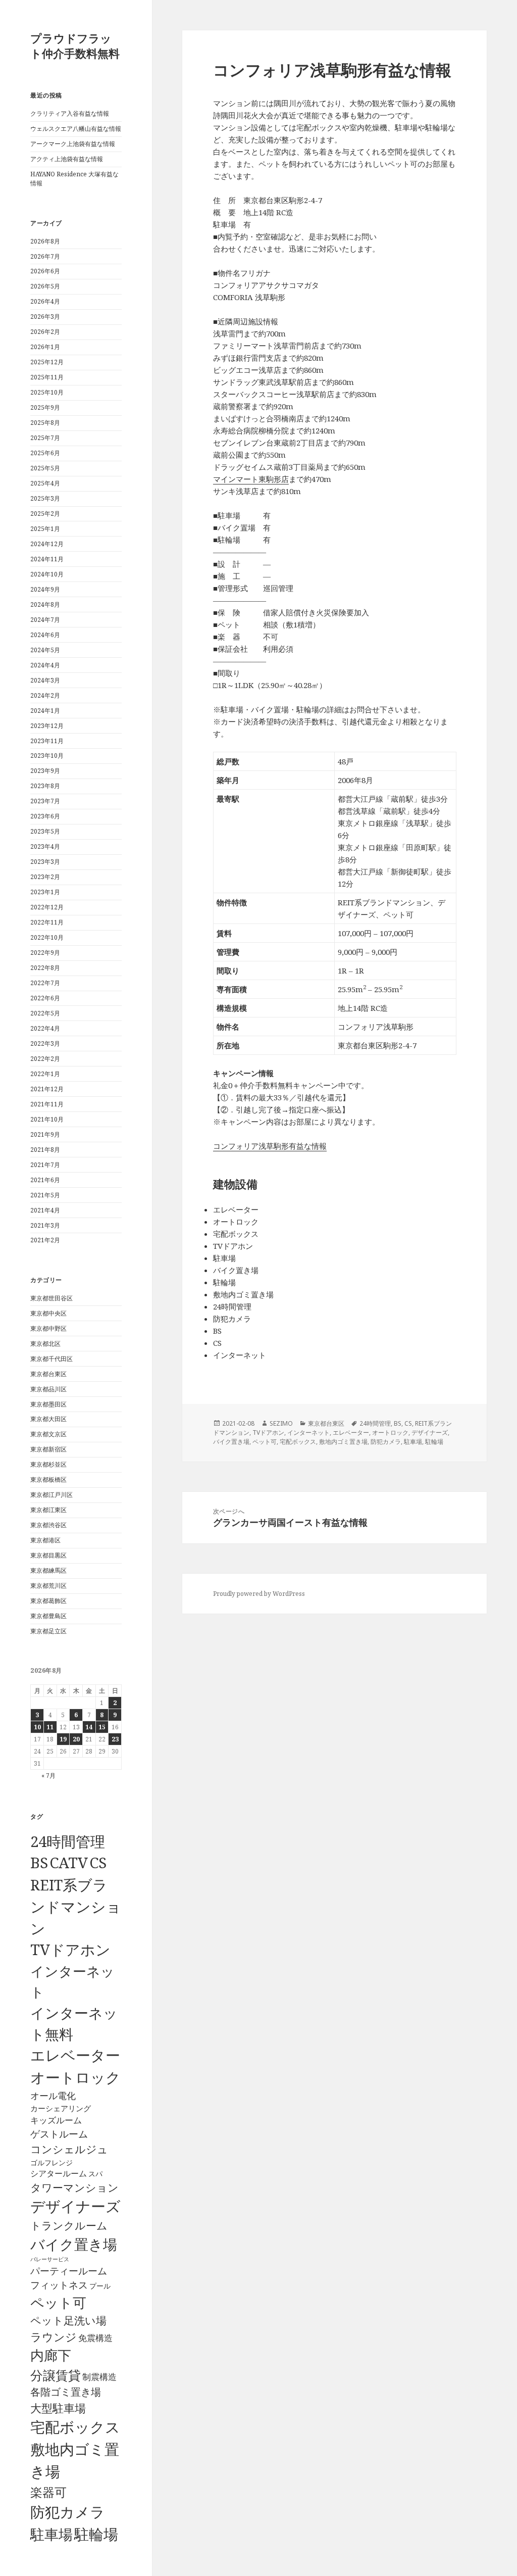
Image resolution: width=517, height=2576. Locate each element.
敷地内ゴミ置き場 (343, 1442)
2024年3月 (45, 680)
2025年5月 (45, 468)
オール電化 (53, 2096)
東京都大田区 (48, 1419)
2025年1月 (45, 529)
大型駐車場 (58, 2408)
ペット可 (58, 2302)
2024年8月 (45, 604)
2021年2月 (45, 1240)
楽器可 (48, 2492)
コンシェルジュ (69, 2149)
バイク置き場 (74, 2244)
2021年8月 (45, 1150)
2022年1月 (45, 1074)
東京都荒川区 (48, 1586)
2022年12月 (47, 907)
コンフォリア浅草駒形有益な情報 (270, 1146)
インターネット (308, 1432)
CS (98, 1863)
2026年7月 (45, 256)
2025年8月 (45, 423)
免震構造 (95, 2338)
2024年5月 (45, 650)
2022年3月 (45, 1043)
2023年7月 (45, 801)
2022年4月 (45, 1028)
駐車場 (51, 2534)
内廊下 (51, 2355)
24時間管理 (68, 1841)
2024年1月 (45, 711)
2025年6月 (45, 453)
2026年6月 (45, 271)
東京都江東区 (48, 1510)
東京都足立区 (48, 1631)
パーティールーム (69, 2271)
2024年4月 (45, 665)
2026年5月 (45, 286)
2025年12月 (47, 362)
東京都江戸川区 (51, 1495)
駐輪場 (96, 2534)
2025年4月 (45, 483)
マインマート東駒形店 (251, 479)
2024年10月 (47, 574)
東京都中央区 (48, 1313)
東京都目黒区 (48, 1555)
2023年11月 (47, 741)
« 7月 (48, 1776)
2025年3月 (45, 498)
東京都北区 (45, 1344)
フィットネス (59, 2285)
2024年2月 (45, 695)
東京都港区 (45, 1540)
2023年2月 (45, 877)
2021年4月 (45, 1210)
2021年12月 (47, 1089)
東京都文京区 (48, 1434)
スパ (95, 2174)
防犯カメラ (68, 2512)
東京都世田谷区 (51, 1298)
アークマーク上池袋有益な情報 (73, 144)
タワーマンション (74, 2188)
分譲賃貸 (56, 2375)
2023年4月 (45, 846)
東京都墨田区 (48, 1404)
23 (115, 1739)
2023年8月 (45, 786)
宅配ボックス (75, 2427)
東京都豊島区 (48, 1616)
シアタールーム (59, 2173)
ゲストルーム (59, 2134)
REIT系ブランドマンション (76, 1906)
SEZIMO (281, 1423)
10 (37, 1727)
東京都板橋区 (48, 1479)
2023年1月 (45, 892)
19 (63, 1739)
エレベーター (75, 2055)
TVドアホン (70, 1950)
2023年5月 (45, 831)
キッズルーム (56, 2120)
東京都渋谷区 (48, 1525)
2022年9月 (45, 953)
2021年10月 (47, 1119)
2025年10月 (47, 392)
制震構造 (99, 2377)
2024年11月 (47, 559)
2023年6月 (45, 816)
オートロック (75, 2077)
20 (76, 1739)
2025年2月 (45, 514)
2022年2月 (45, 1059)
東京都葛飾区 (48, 1601)
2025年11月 (47, 377)
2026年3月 (45, 317)
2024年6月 (45, 635)
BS (39, 1863)
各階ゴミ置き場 (66, 2392)
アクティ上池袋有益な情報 (67, 159)
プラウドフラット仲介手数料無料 (75, 45)
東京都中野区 (48, 1328)
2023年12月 (47, 726)
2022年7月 (45, 983)
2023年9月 (45, 771)
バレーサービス (50, 2259)
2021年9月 (45, 1134)
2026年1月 (45, 347)
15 (102, 1727)
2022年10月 (47, 937)
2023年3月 (45, 862)
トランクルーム (69, 2225)
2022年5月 (45, 1013)
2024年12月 (47, 544)
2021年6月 (45, 1180)
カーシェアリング (61, 2108)
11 (50, 1727)
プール (100, 2286)
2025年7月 (45, 438)
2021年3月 (45, 1225)
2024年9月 (45, 589)
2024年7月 (45, 620)
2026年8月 (45, 241)
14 (89, 1727)
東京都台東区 (48, 1374)
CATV (69, 1863)
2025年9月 (45, 407)
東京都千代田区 (51, 1359)
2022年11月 (47, 922)
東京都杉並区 (48, 1464)
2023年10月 (47, 756)
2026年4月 (45, 301)
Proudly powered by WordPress (259, 1594)
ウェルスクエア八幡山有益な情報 (76, 129)
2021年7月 (45, 1165)
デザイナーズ (75, 2206)
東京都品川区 (48, 1389)
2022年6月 (45, 998)
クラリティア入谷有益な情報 (70, 113)
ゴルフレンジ (51, 2162)
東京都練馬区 (48, 1570)
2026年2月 (45, 332)
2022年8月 (45, 968)
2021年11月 (47, 1104)
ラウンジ (54, 2337)
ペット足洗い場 (68, 2320)
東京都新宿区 (48, 1449)
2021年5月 (45, 1195)
